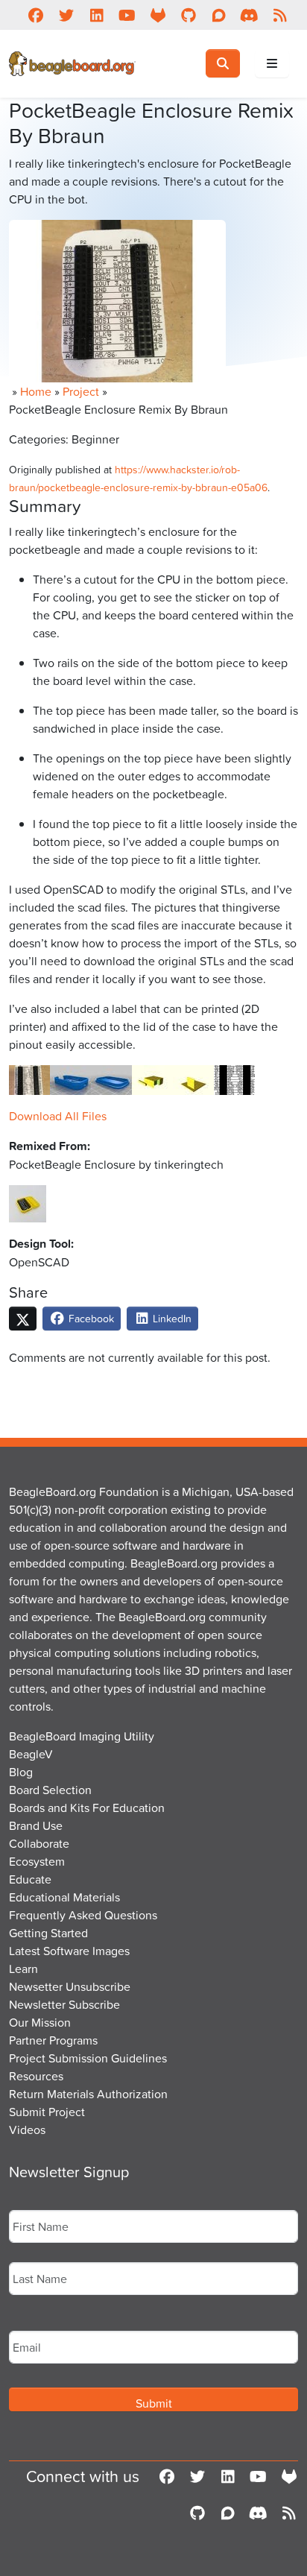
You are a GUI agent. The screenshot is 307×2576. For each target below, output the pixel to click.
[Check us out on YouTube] (127, 15)
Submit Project (47, 2112)
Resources (36, 2076)
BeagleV (31, 1754)
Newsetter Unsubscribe (70, 1986)
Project (81, 391)
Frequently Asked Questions (83, 1915)
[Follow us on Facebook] (35, 15)
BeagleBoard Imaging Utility (82, 1736)
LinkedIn (171, 1318)
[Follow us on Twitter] (66, 15)
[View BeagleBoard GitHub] (188, 15)
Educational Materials (64, 1897)
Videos (27, 2130)
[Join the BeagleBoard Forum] (219, 15)
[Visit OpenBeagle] (158, 15)
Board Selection (50, 1790)
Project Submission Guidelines (88, 2058)
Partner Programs (53, 2040)
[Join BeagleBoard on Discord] (249, 15)
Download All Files (58, 1116)
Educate (30, 1879)
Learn (23, 1969)
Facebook (90, 1318)
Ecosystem (37, 1861)
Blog (21, 1772)
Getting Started (48, 1933)
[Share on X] (23, 1319)
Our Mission (40, 2022)
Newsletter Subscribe (64, 2004)
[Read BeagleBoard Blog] (280, 15)
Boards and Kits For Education (87, 1808)
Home (36, 391)
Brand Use (36, 1825)
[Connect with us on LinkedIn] (96, 15)
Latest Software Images (69, 1951)
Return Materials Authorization (88, 2094)
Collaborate (39, 1843)
